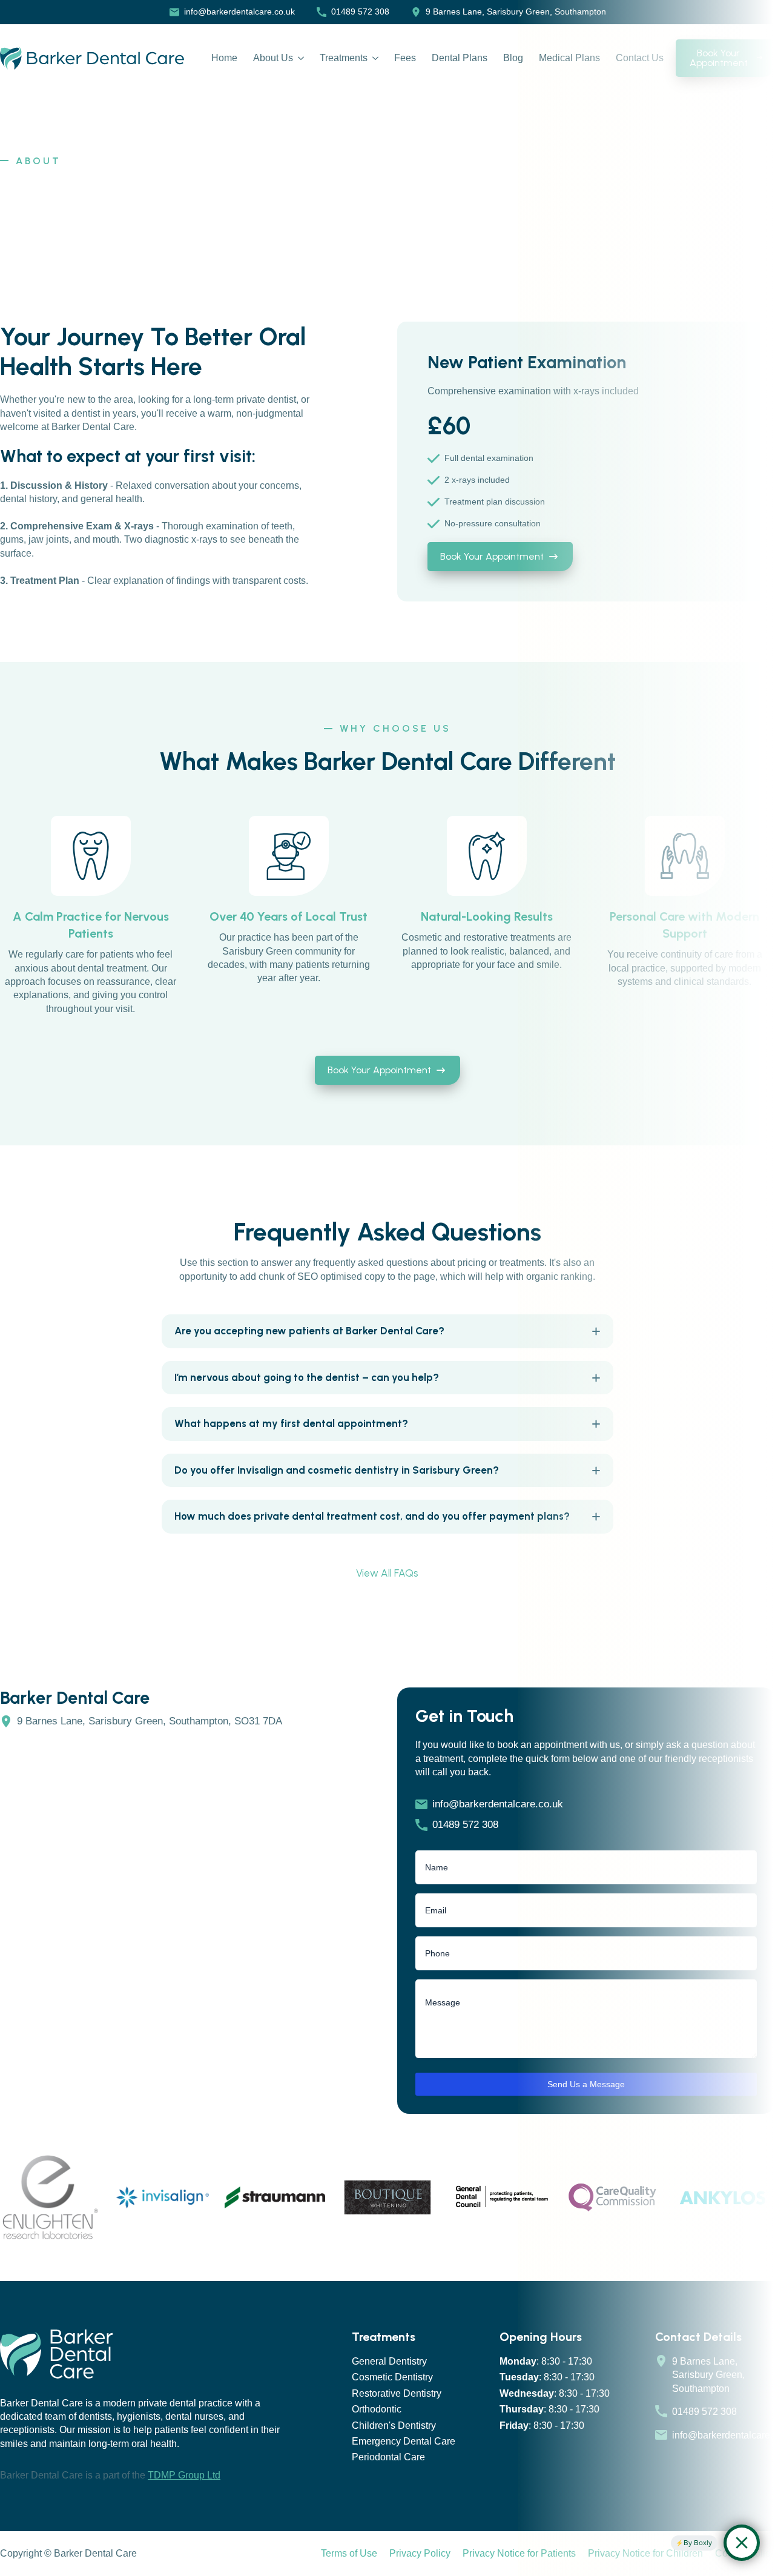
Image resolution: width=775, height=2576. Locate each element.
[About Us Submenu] (298, 58)
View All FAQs (387, 1573)
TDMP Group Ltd (184, 2475)
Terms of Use (349, 2553)
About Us (273, 58)
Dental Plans (460, 58)
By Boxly (698, 2543)
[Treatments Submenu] (373, 58)
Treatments (344, 58)
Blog (513, 58)
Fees (405, 58)
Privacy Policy (420, 2553)
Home (224, 58)
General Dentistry (389, 2361)
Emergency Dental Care (404, 2441)
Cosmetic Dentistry (392, 2377)
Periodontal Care (388, 2457)
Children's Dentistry (394, 2425)
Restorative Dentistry (397, 2393)
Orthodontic (377, 2409)
